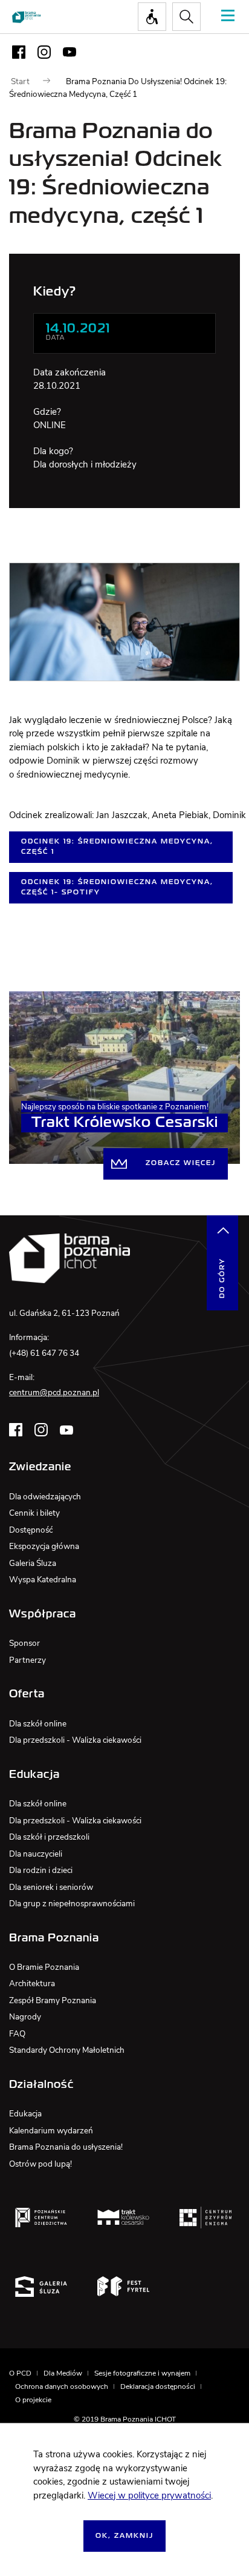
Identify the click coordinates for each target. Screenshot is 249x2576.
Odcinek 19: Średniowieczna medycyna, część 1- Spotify (117, 887)
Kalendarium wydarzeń (51, 2131)
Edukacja (25, 2114)
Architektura (32, 1983)
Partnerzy (27, 1660)
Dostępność (31, 1530)
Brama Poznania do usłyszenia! (66, 2147)
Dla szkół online (38, 1724)
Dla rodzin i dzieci (41, 1870)
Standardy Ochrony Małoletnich (67, 2050)
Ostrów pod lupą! (40, 2164)
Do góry (222, 1278)
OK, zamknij (124, 2536)
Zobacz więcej (181, 1163)
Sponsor (24, 1643)
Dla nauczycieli (36, 1854)
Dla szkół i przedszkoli (49, 1837)
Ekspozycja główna (44, 1546)
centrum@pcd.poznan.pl (54, 1392)
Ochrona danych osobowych (62, 2386)
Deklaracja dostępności (158, 2386)
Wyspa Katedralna (43, 1580)
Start (20, 81)
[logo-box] (41, 2217)
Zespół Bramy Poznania (53, 2000)
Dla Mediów (63, 2373)
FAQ (17, 2034)
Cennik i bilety (34, 1513)
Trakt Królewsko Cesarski (125, 1123)
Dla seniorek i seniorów (51, 1887)
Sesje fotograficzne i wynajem (142, 2373)
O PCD (20, 2373)
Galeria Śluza (33, 1563)
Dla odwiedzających (45, 1497)
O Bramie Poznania (44, 1967)
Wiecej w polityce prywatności (149, 2495)
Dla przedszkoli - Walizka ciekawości (75, 1740)
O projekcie (33, 2400)
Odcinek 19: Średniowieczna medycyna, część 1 (117, 847)
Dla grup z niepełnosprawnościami (72, 1904)
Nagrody (25, 2017)
